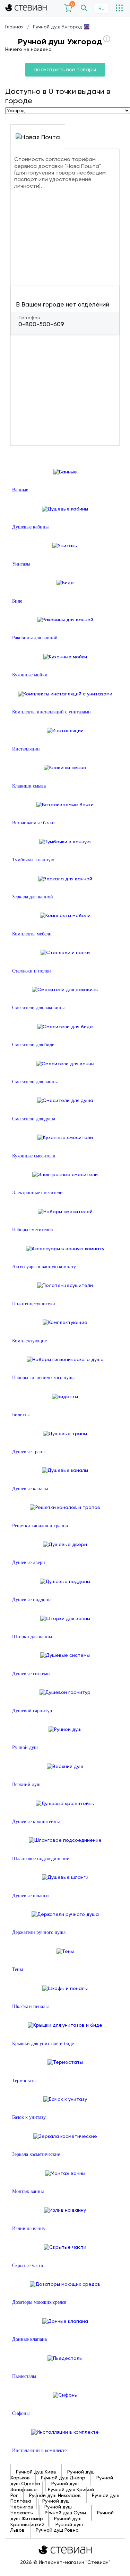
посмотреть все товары (65, 70)
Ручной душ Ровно (57, 2530)
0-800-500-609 (41, 324)
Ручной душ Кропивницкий (46, 2521)
